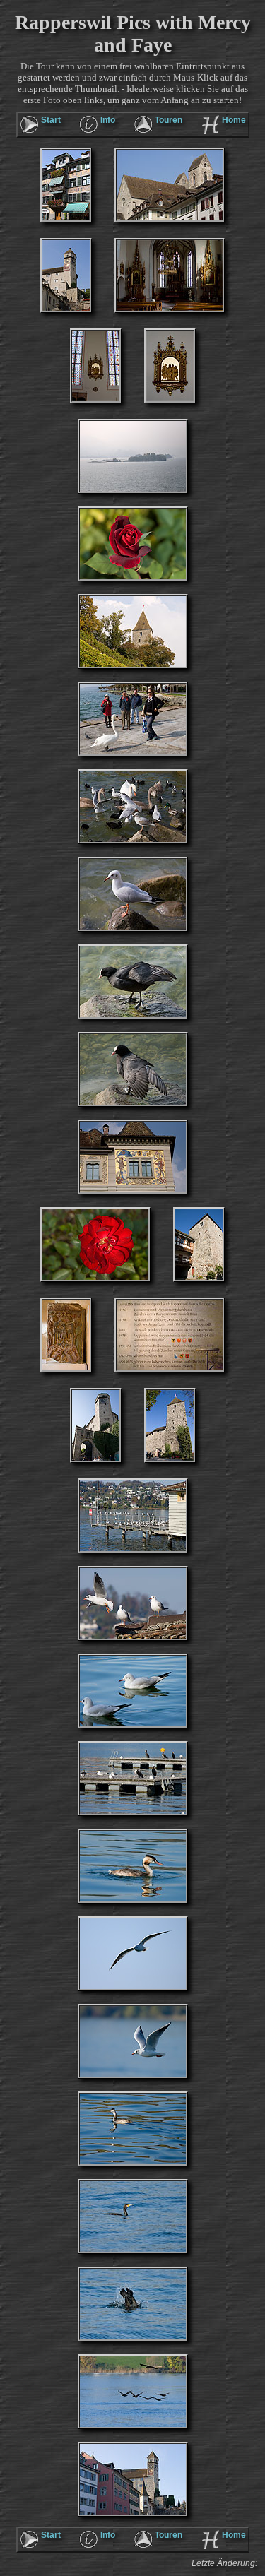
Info (108, 120)
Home (234, 120)
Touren (169, 120)
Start (51, 120)
